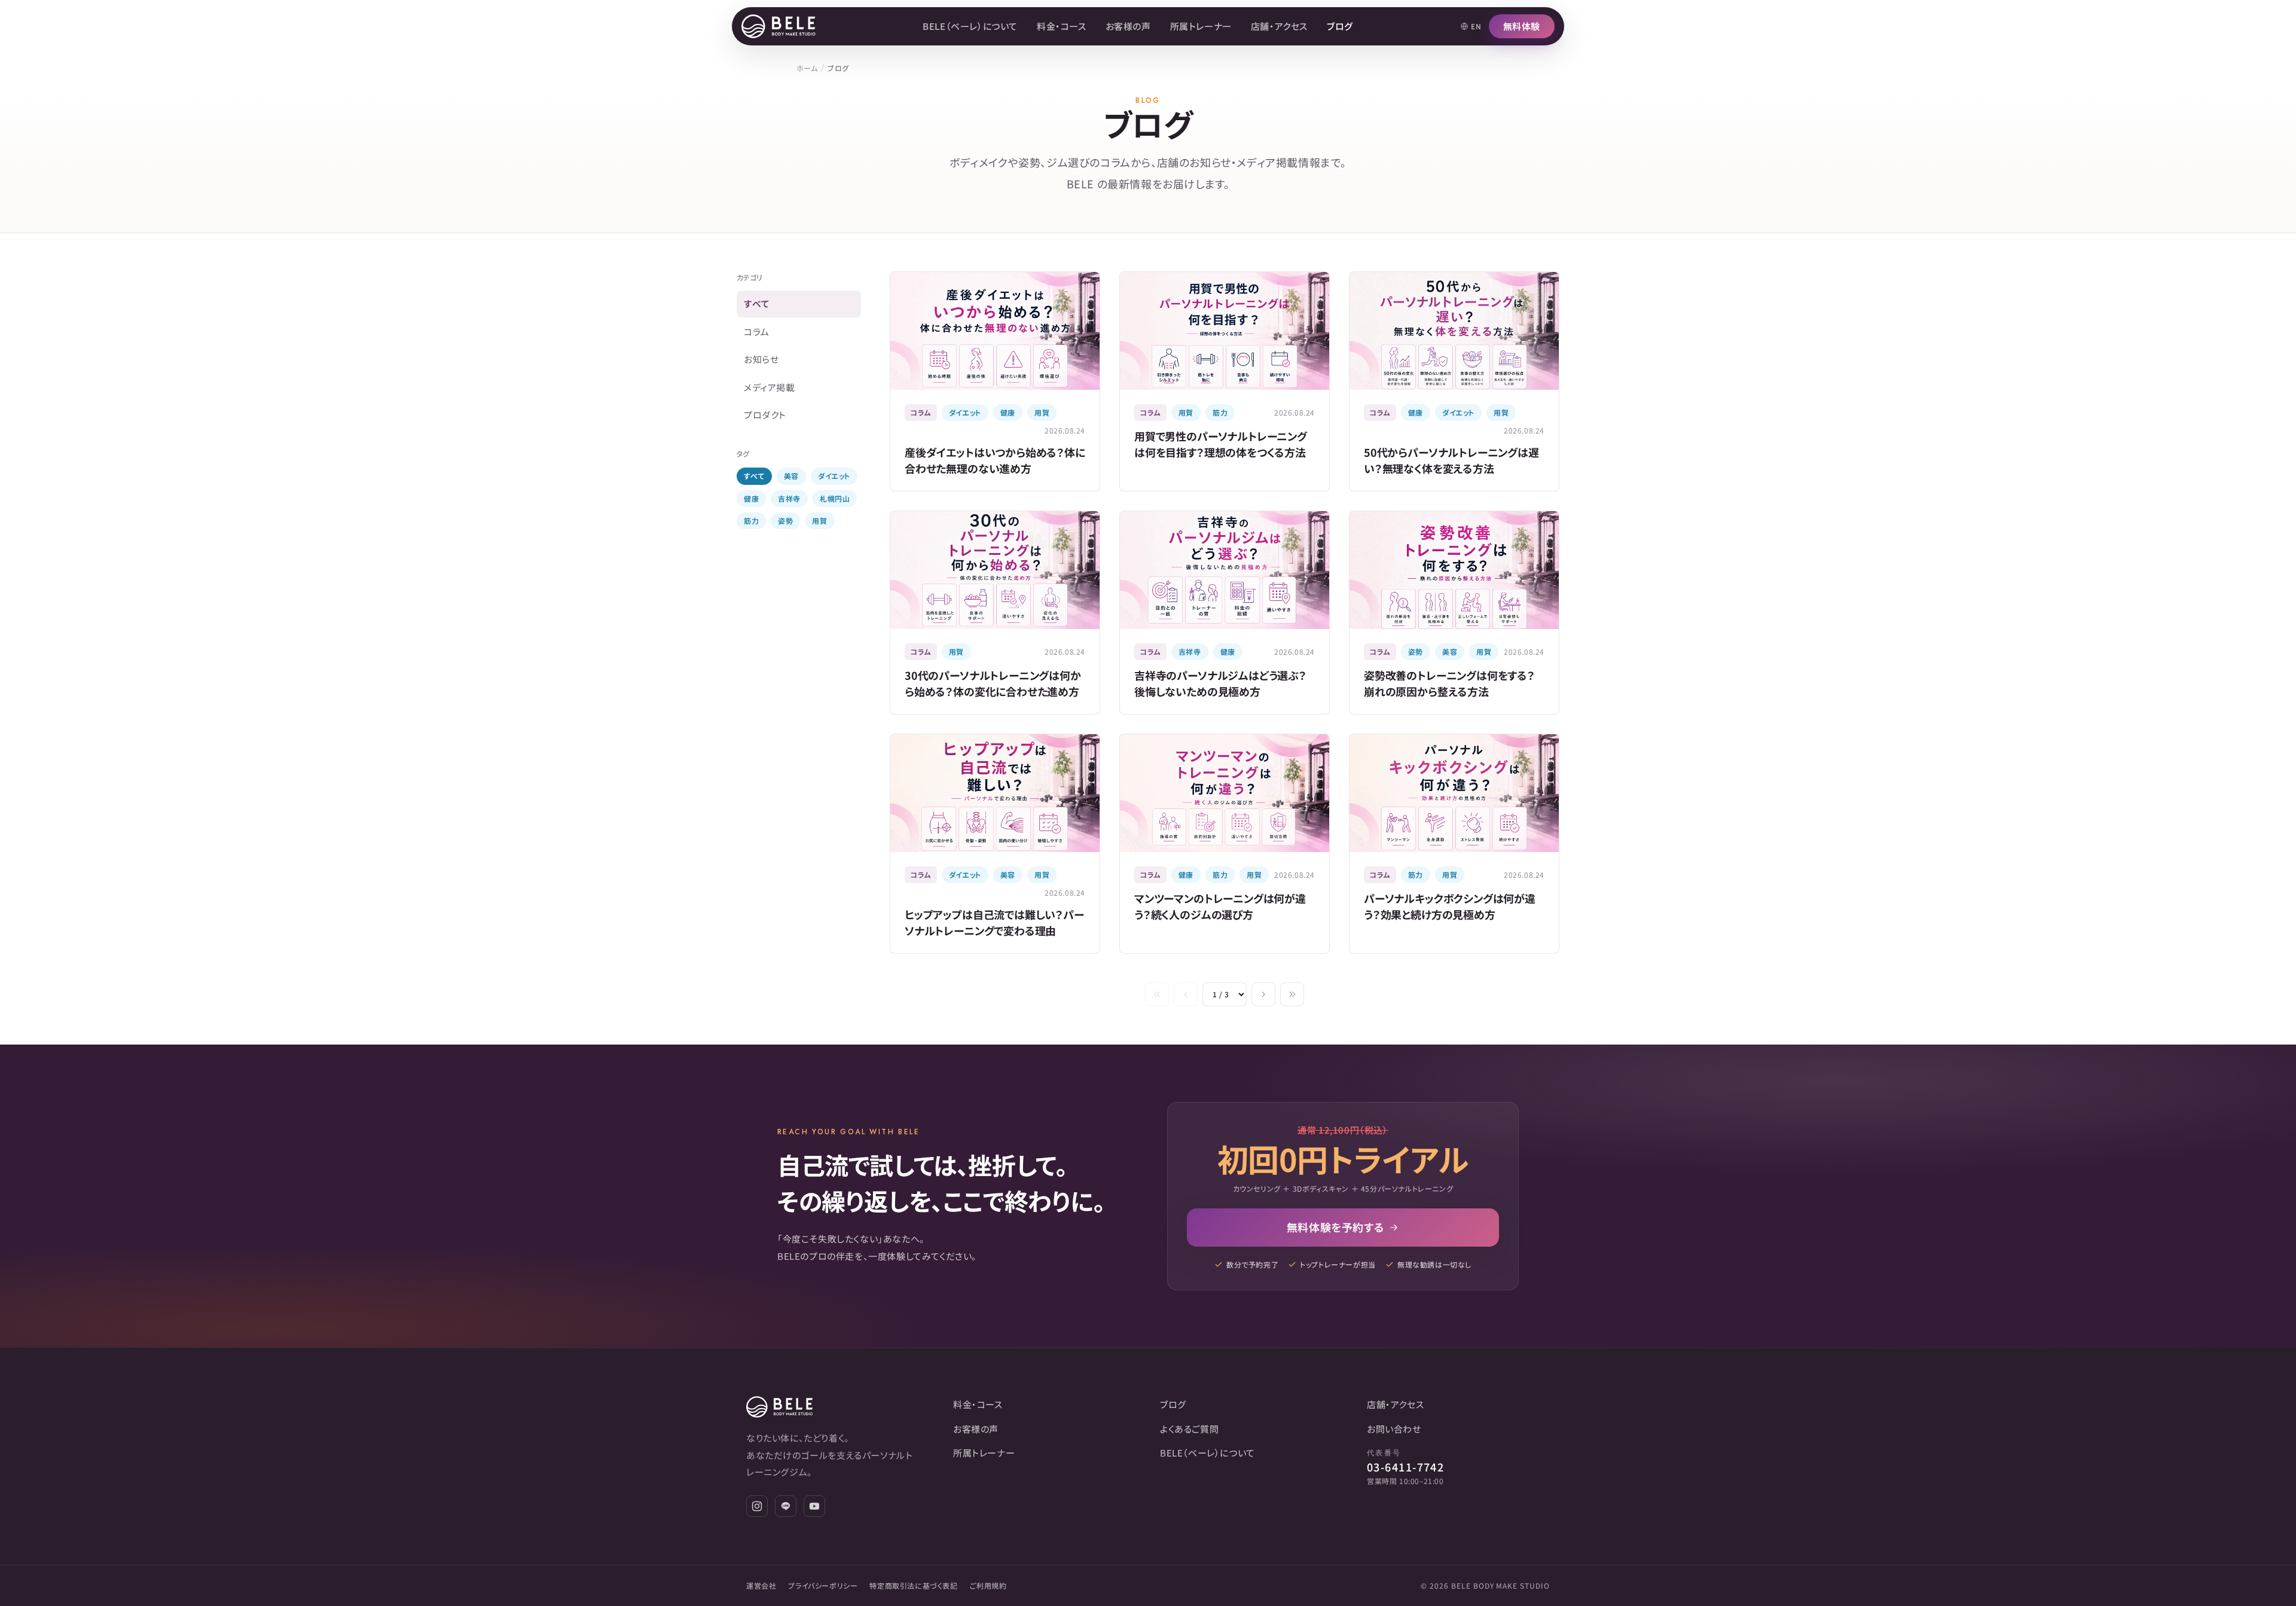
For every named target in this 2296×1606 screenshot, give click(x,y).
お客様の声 (1128, 26)
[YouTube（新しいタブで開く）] (814, 1506)
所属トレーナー (1201, 26)
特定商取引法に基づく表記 (913, 1585)
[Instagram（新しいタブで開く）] (757, 1506)
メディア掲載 (770, 387)
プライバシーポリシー (823, 1585)
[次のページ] (1263, 994)
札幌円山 (835, 498)
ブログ (1340, 26)
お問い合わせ (1394, 1429)
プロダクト (765, 415)
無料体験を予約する (1335, 1227)
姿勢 (785, 520)
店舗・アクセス (1279, 26)
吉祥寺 (789, 498)
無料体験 (1522, 26)
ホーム (807, 68)
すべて (757, 303)
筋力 (751, 520)
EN (1476, 26)
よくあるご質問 (1189, 1429)
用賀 (819, 520)
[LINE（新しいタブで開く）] (786, 1506)
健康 (751, 498)
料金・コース (1062, 26)
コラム (757, 332)
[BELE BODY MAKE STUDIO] (778, 26)
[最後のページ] (1292, 994)
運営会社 (761, 1585)
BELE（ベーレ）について (970, 26)
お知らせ (761, 359)
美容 (791, 476)
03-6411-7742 (1405, 1467)
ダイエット (834, 476)
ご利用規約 (988, 1585)
